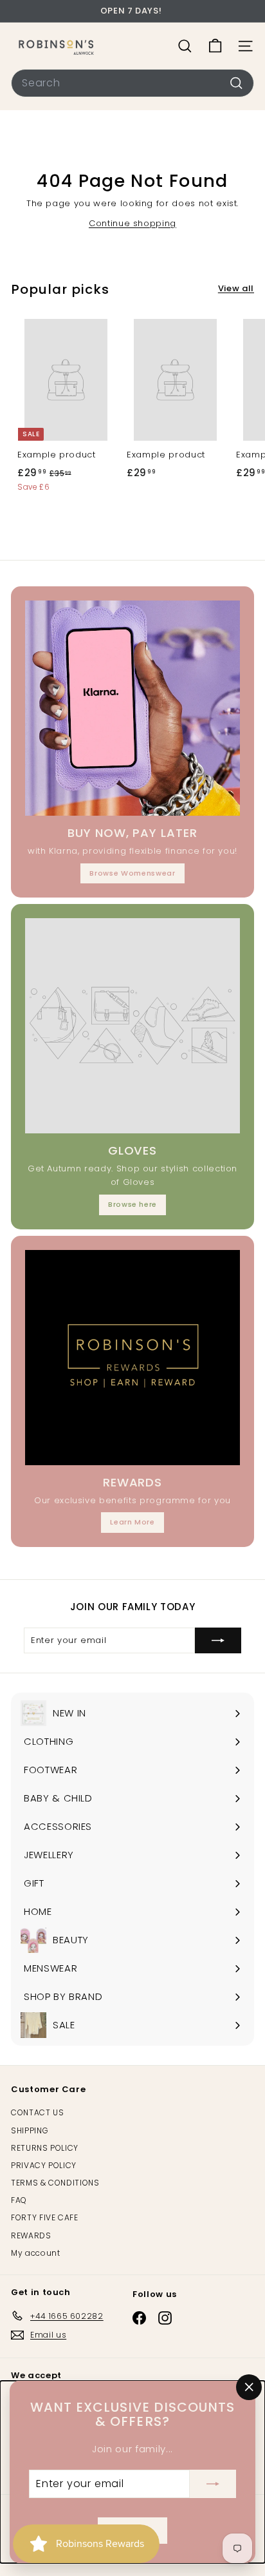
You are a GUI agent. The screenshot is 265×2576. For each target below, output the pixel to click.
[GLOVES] (132, 1026)
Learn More (132, 1522)
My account (36, 2253)
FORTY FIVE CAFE (45, 2217)
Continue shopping (132, 223)
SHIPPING (30, 2130)
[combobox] (132, 83)
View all (236, 288)
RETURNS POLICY (45, 2148)
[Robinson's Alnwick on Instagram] (165, 2318)
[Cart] (215, 46)
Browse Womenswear (132, 873)
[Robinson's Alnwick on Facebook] (139, 2318)
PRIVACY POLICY (44, 2165)
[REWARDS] (132, 1358)
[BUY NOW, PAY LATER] (132, 708)
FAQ (19, 2200)
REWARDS (31, 2235)
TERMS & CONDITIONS (55, 2183)
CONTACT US (38, 2112)
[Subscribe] (213, 2484)
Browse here (132, 1204)
